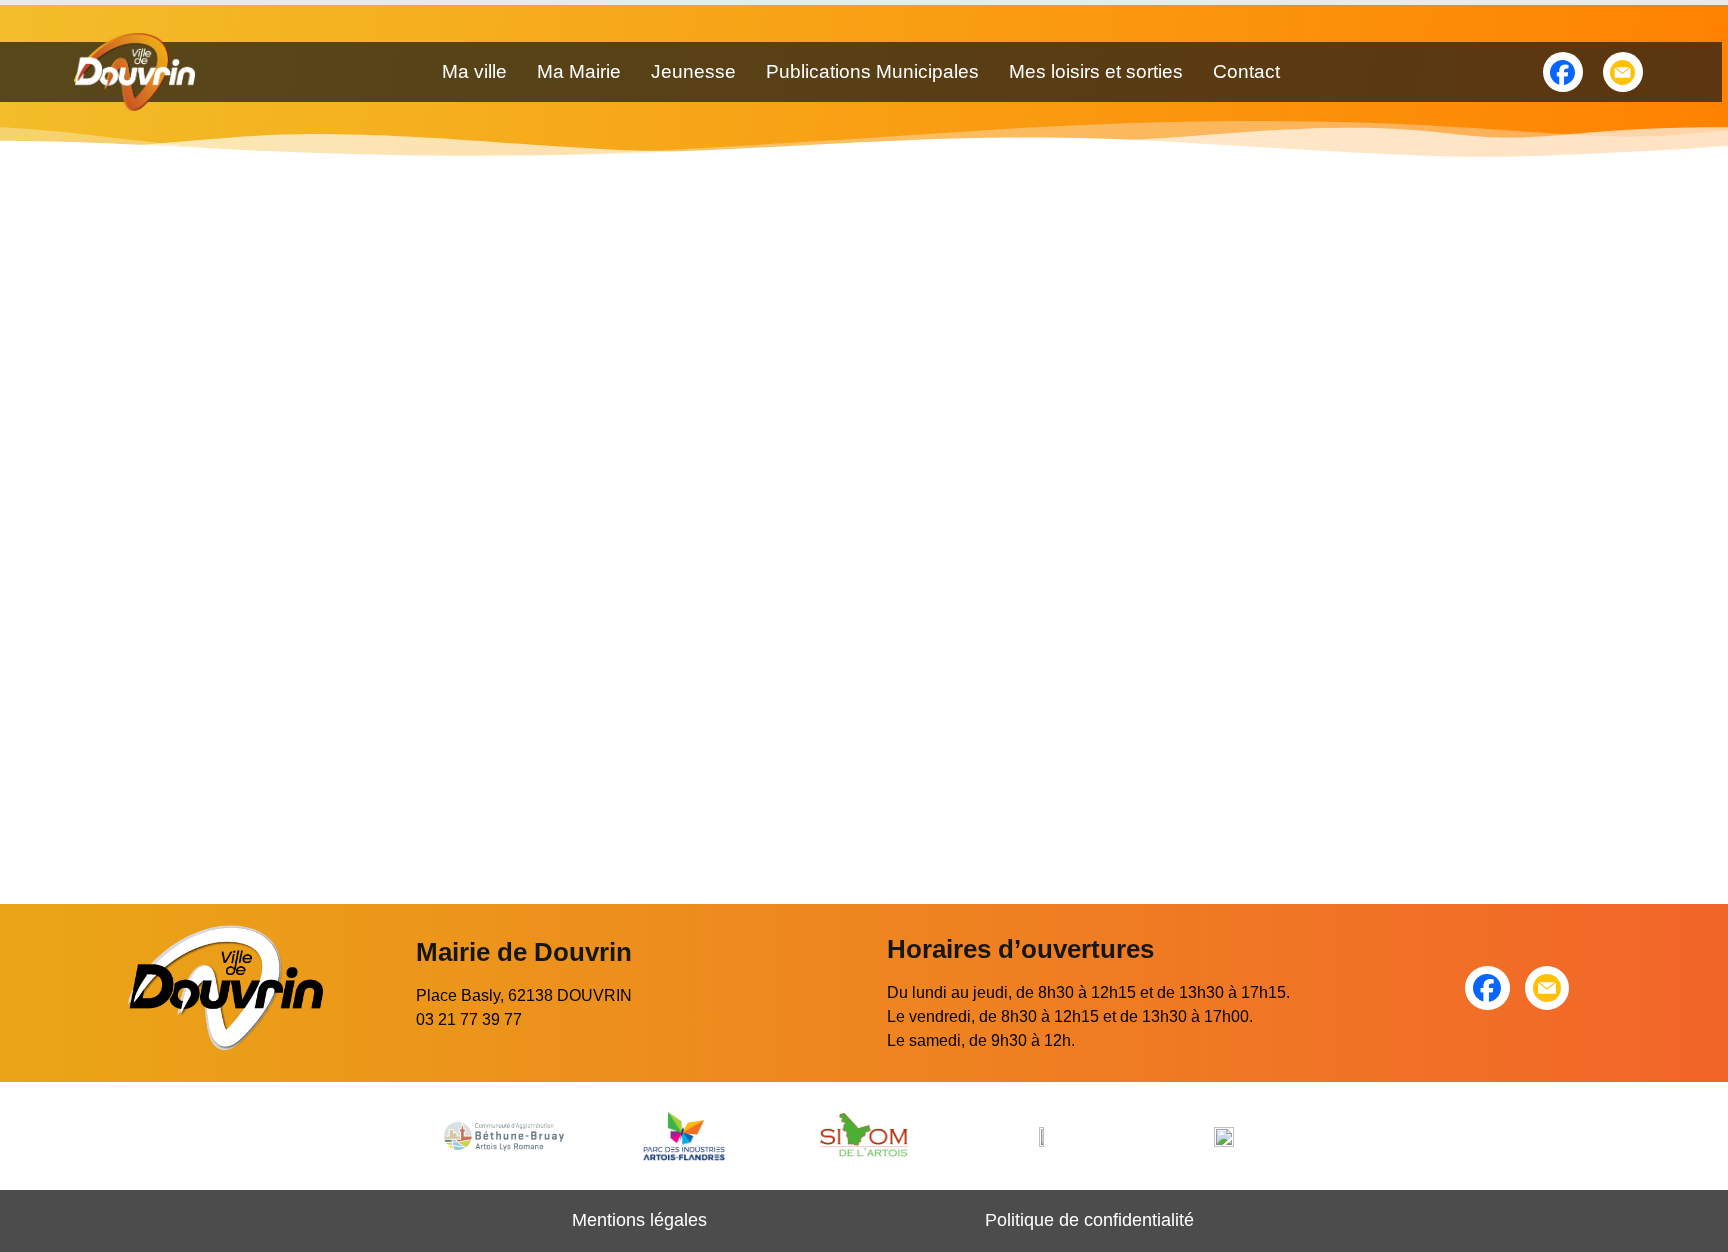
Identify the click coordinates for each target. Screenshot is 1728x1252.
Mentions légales (639, 1220)
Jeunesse (693, 71)
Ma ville (474, 71)
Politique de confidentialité (1089, 1220)
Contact (1246, 71)
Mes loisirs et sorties (1096, 71)
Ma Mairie (579, 71)
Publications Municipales (872, 71)
